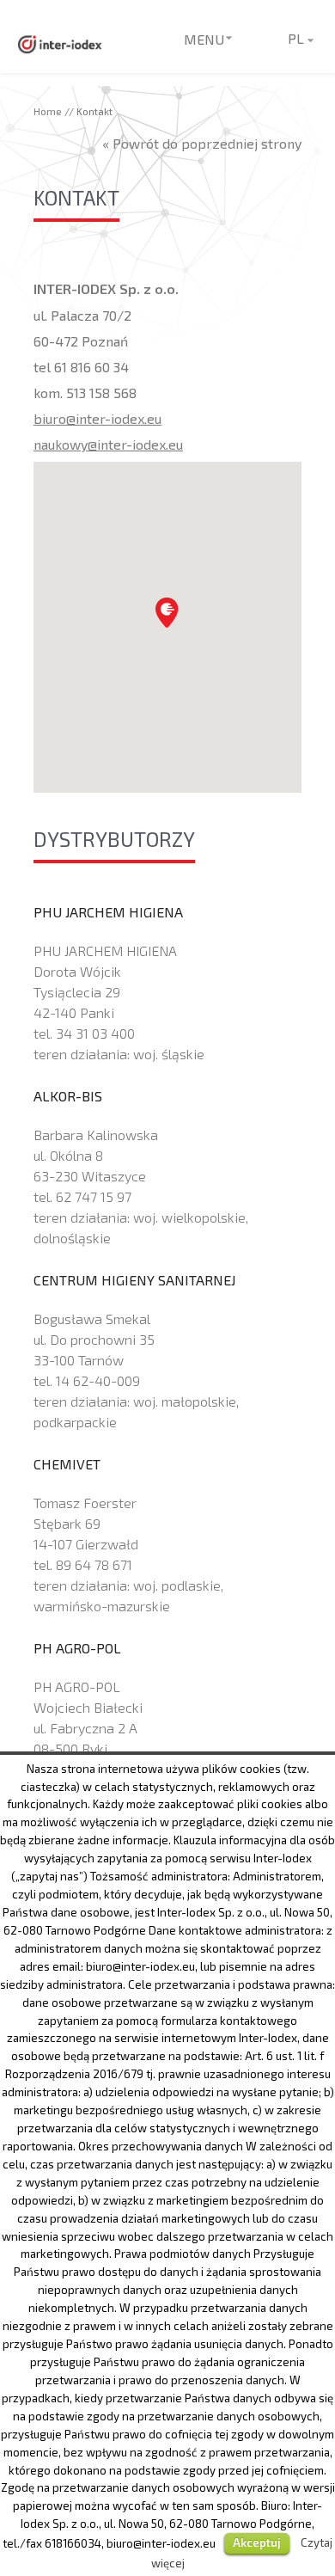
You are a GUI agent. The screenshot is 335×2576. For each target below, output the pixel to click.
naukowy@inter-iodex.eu (108, 444)
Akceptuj (257, 2542)
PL (296, 39)
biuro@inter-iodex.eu (97, 418)
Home (48, 111)
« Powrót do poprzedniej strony (202, 143)
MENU (204, 39)
